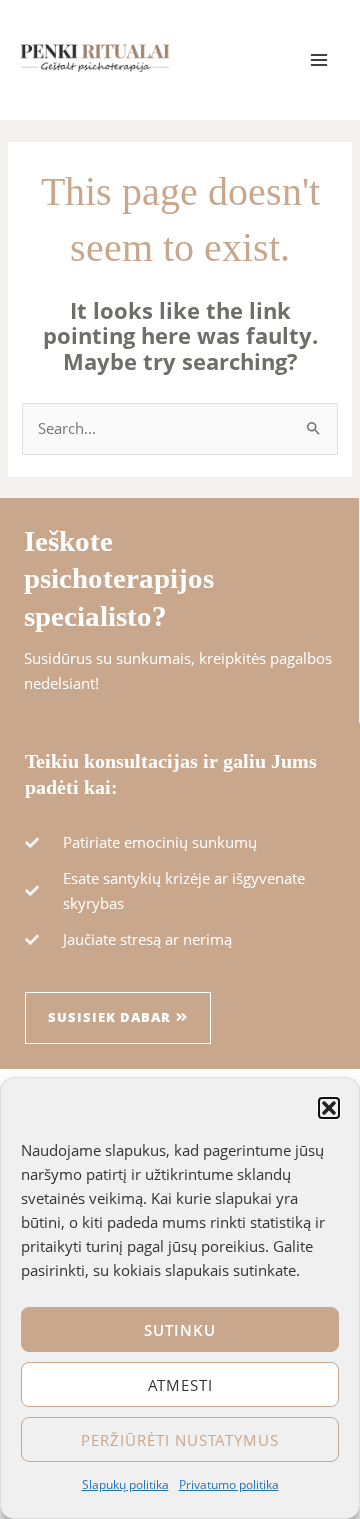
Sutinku (180, 1330)
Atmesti (180, 1385)
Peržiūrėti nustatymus (180, 1440)
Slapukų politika (125, 1484)
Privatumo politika (229, 1484)
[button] (329, 1108)
